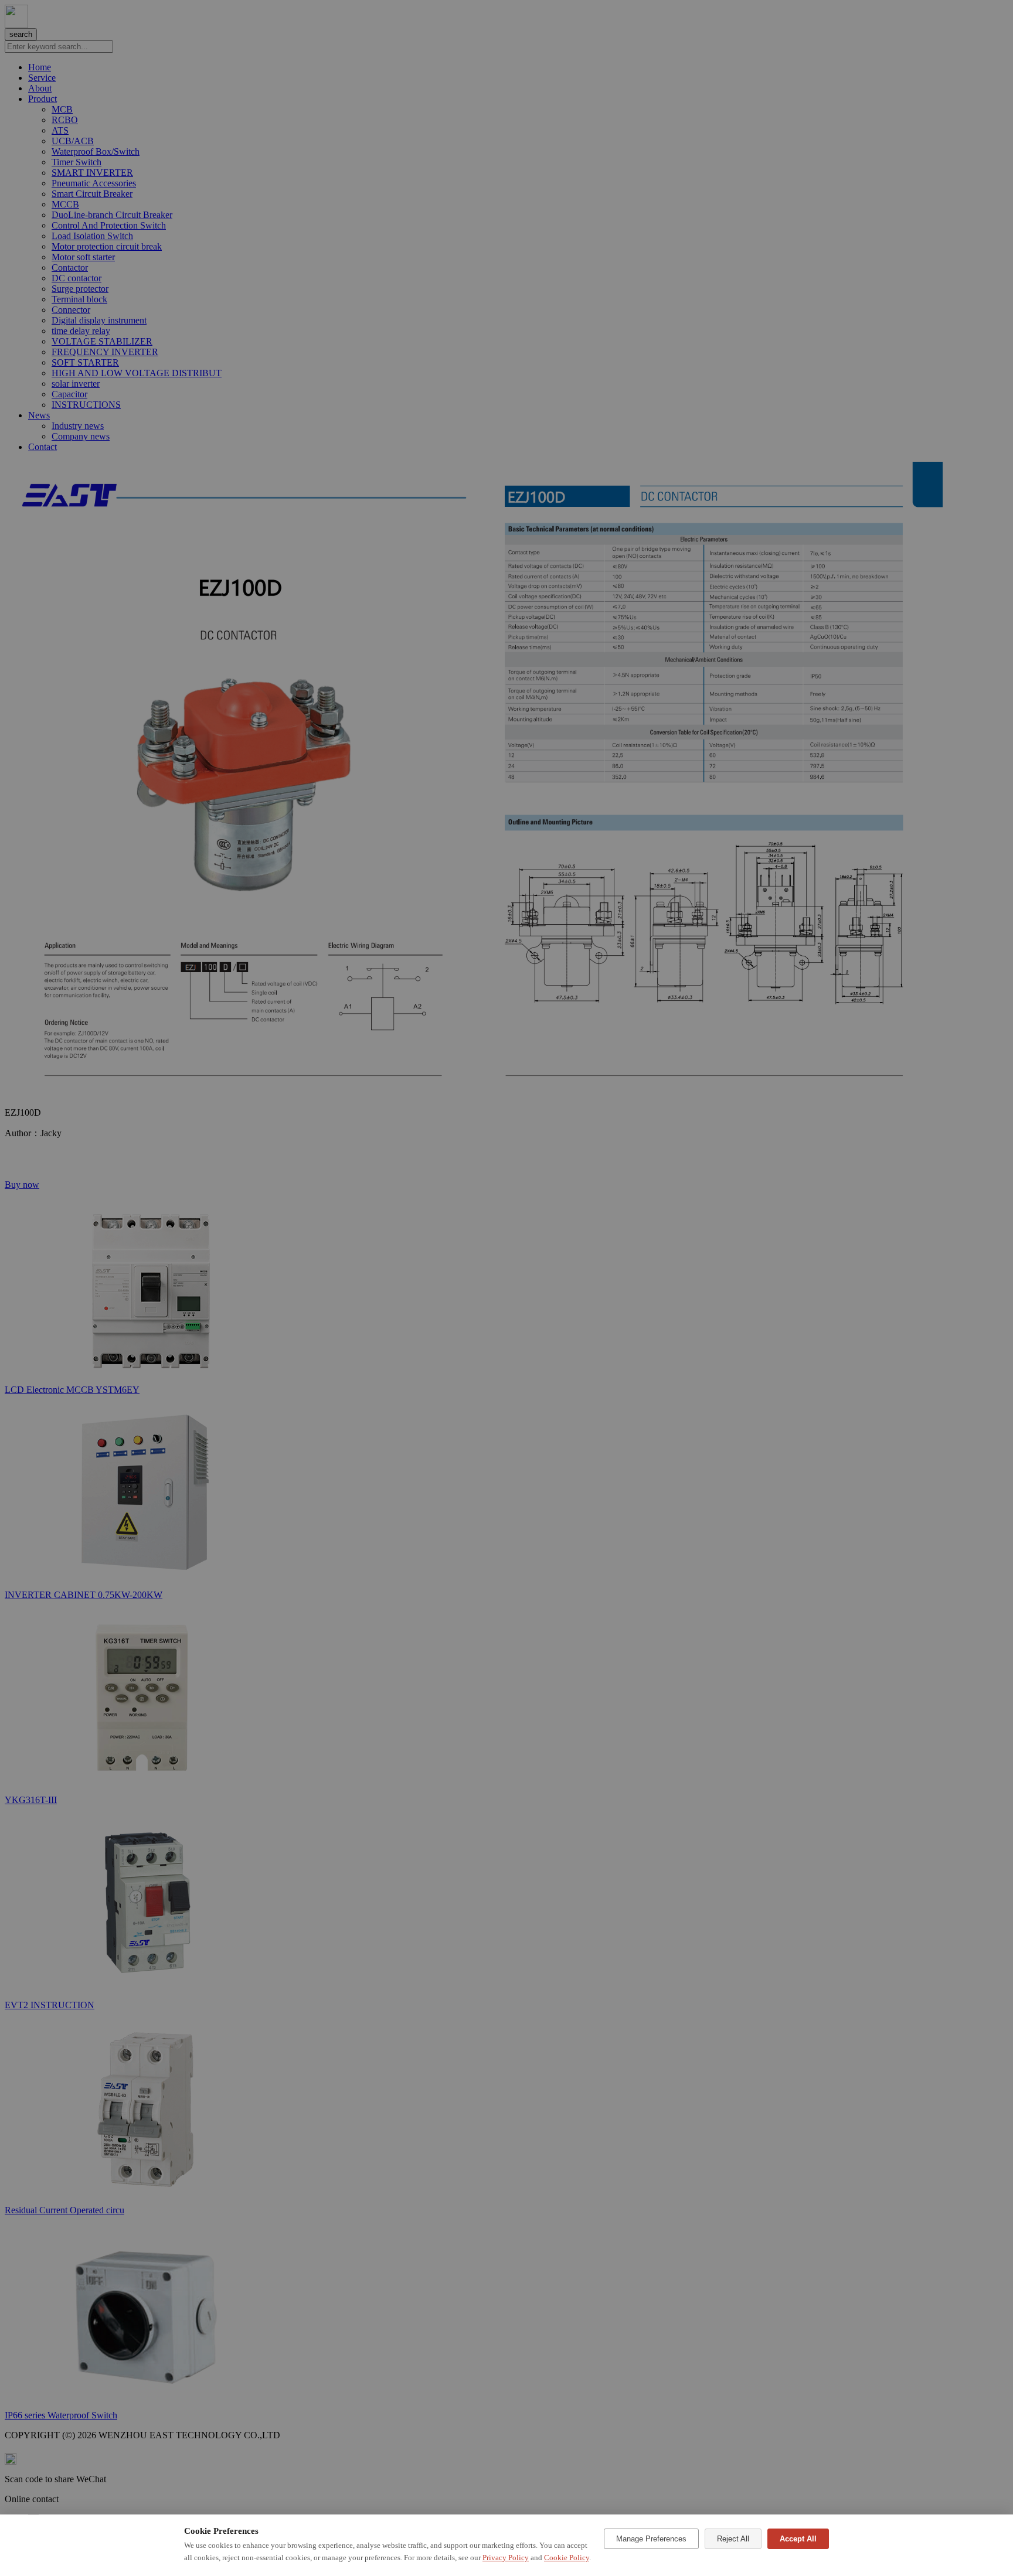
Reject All (733, 2539)
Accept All (798, 2539)
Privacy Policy (506, 2558)
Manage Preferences (651, 2539)
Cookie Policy (567, 2558)
